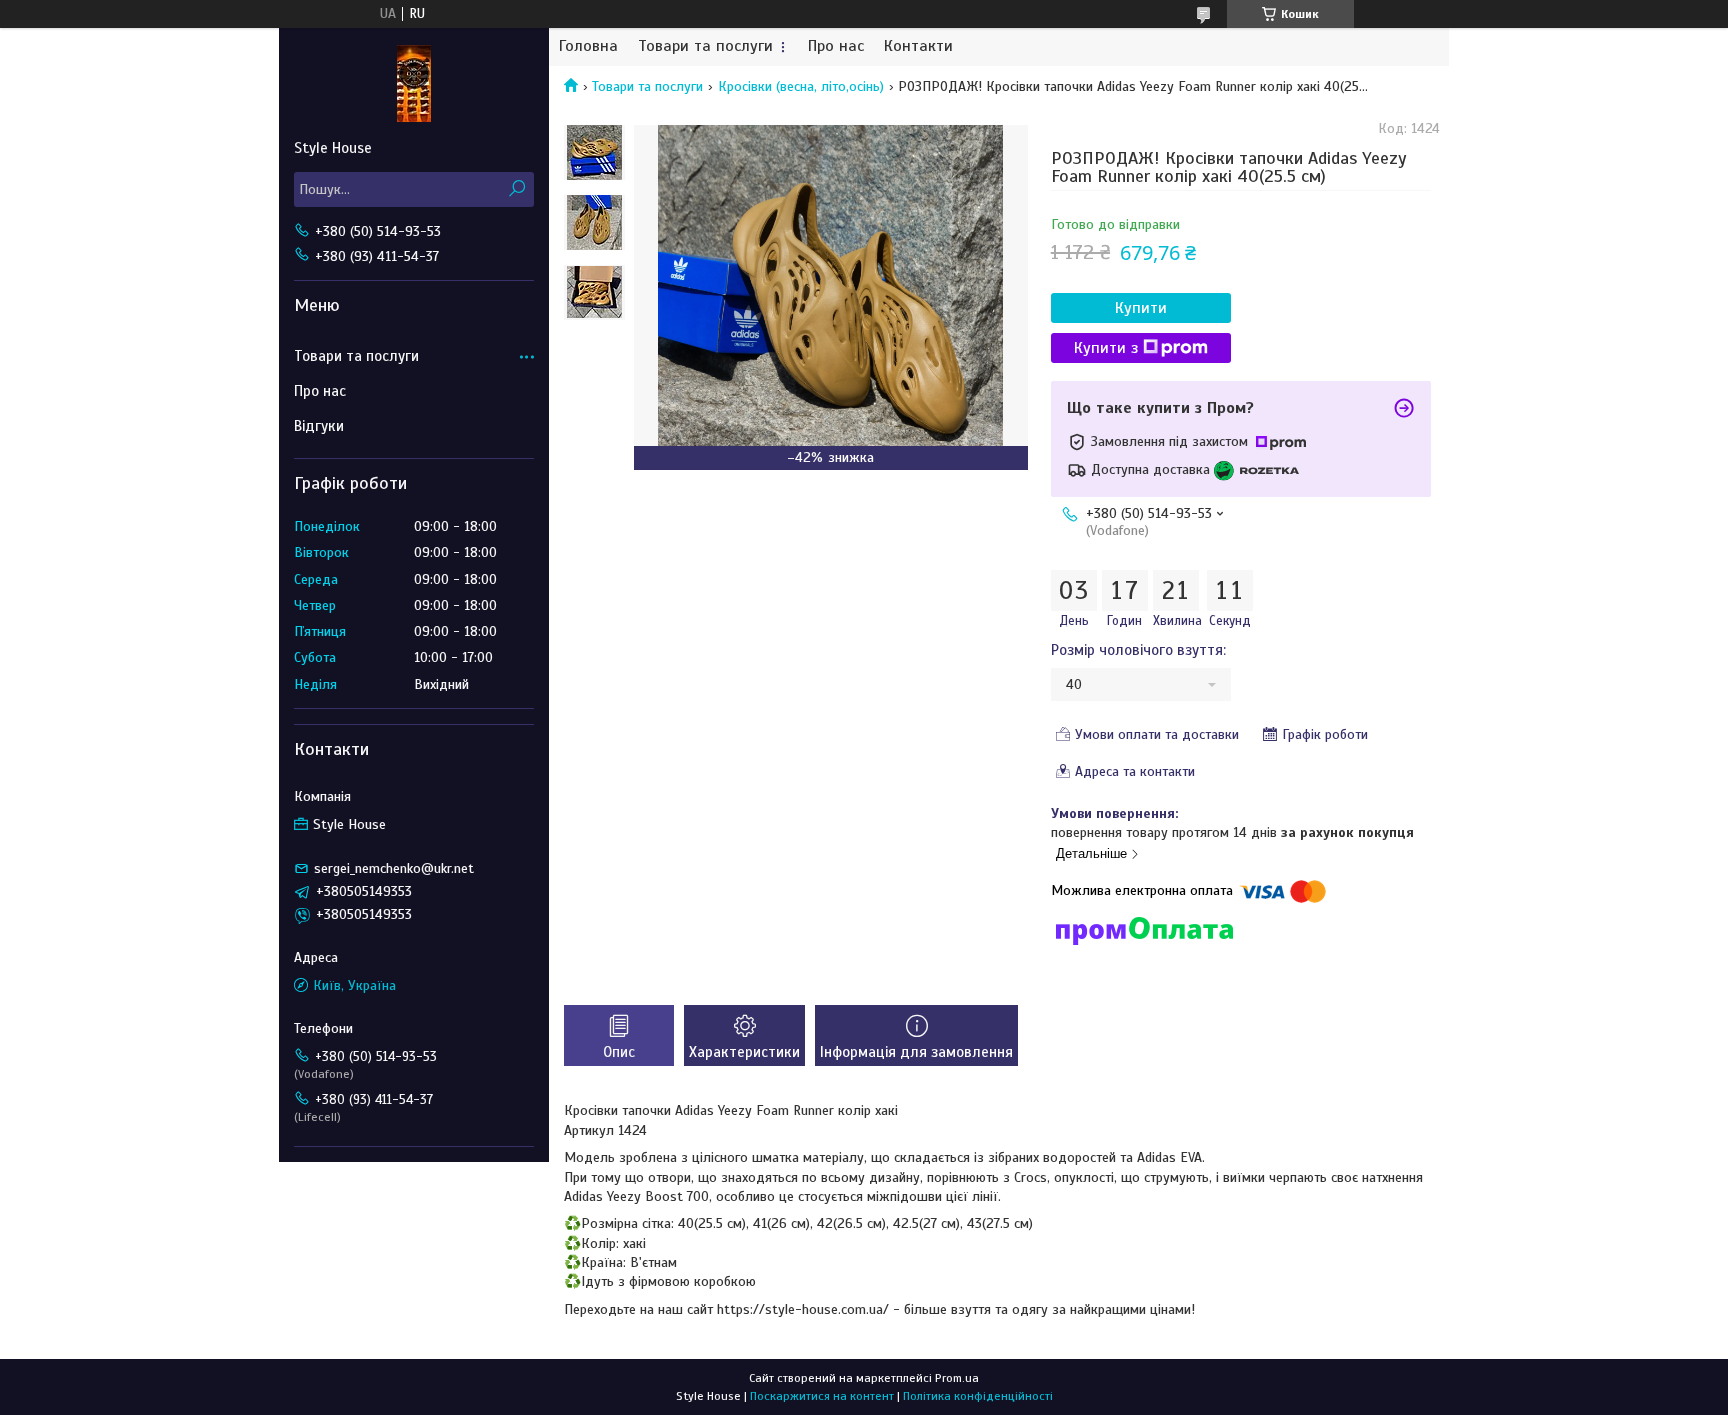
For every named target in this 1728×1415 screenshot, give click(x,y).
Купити (1141, 308)
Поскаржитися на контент (822, 1396)
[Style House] (414, 83)
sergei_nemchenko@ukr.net (394, 868)
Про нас (836, 46)
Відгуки (319, 426)
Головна (588, 46)
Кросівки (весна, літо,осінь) (801, 86)
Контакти (918, 46)
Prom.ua (957, 1378)
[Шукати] (516, 189)
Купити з (1106, 348)
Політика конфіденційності (978, 1396)
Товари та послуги (705, 46)
